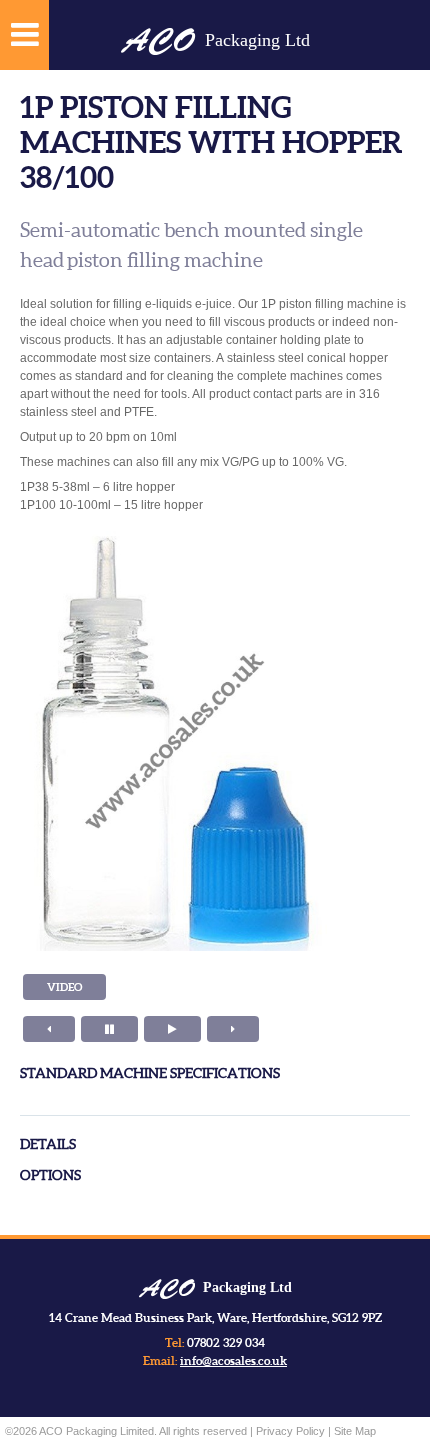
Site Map (355, 1431)
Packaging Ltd (215, 40)
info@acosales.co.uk (233, 1360)
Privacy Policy (290, 1431)
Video (64, 987)
